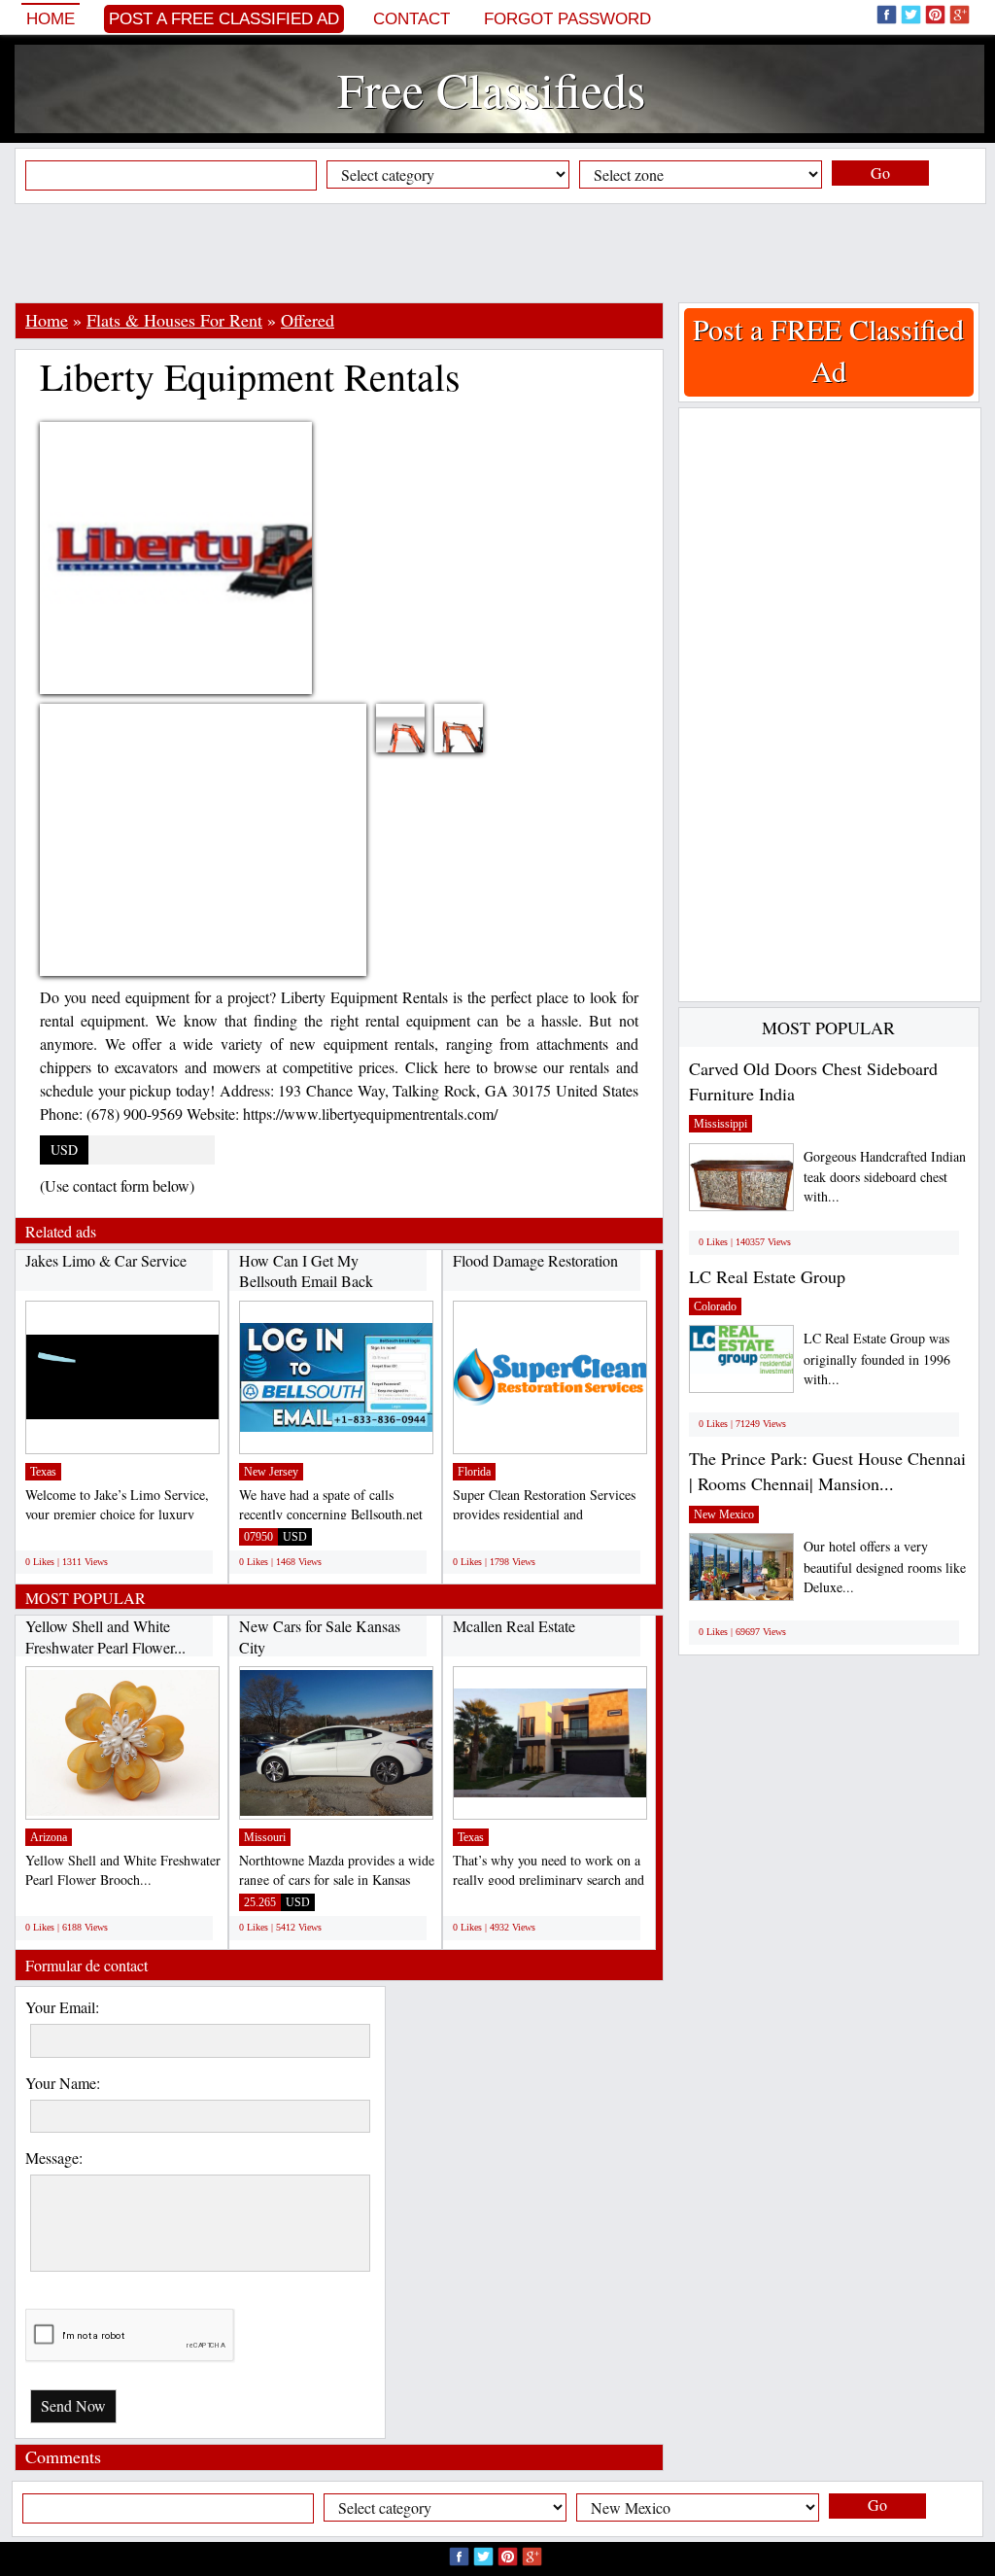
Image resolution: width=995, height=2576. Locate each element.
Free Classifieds (491, 89)
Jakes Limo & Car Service (106, 1260)
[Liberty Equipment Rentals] (415, 740)
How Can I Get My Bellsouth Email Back (306, 1271)
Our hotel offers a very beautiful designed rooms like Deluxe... (885, 1566)
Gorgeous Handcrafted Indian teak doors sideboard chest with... (885, 1177)
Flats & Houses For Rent (174, 320)
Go (880, 173)
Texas (43, 1472)
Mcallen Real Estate (514, 1626)
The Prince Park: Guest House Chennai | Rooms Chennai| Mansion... (827, 1471)
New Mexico (724, 1514)
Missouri (265, 1837)
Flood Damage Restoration (535, 1260)
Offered (308, 320)
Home (51, 19)
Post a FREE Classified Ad (224, 19)
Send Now (73, 2405)
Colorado (715, 1306)
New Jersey (271, 1472)
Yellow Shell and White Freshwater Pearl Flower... (105, 1636)
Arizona (49, 1837)
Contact (412, 19)
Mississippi (721, 1124)
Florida (474, 1472)
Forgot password (567, 19)
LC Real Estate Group (767, 1276)
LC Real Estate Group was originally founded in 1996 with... (877, 1358)
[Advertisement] (497, 253)
